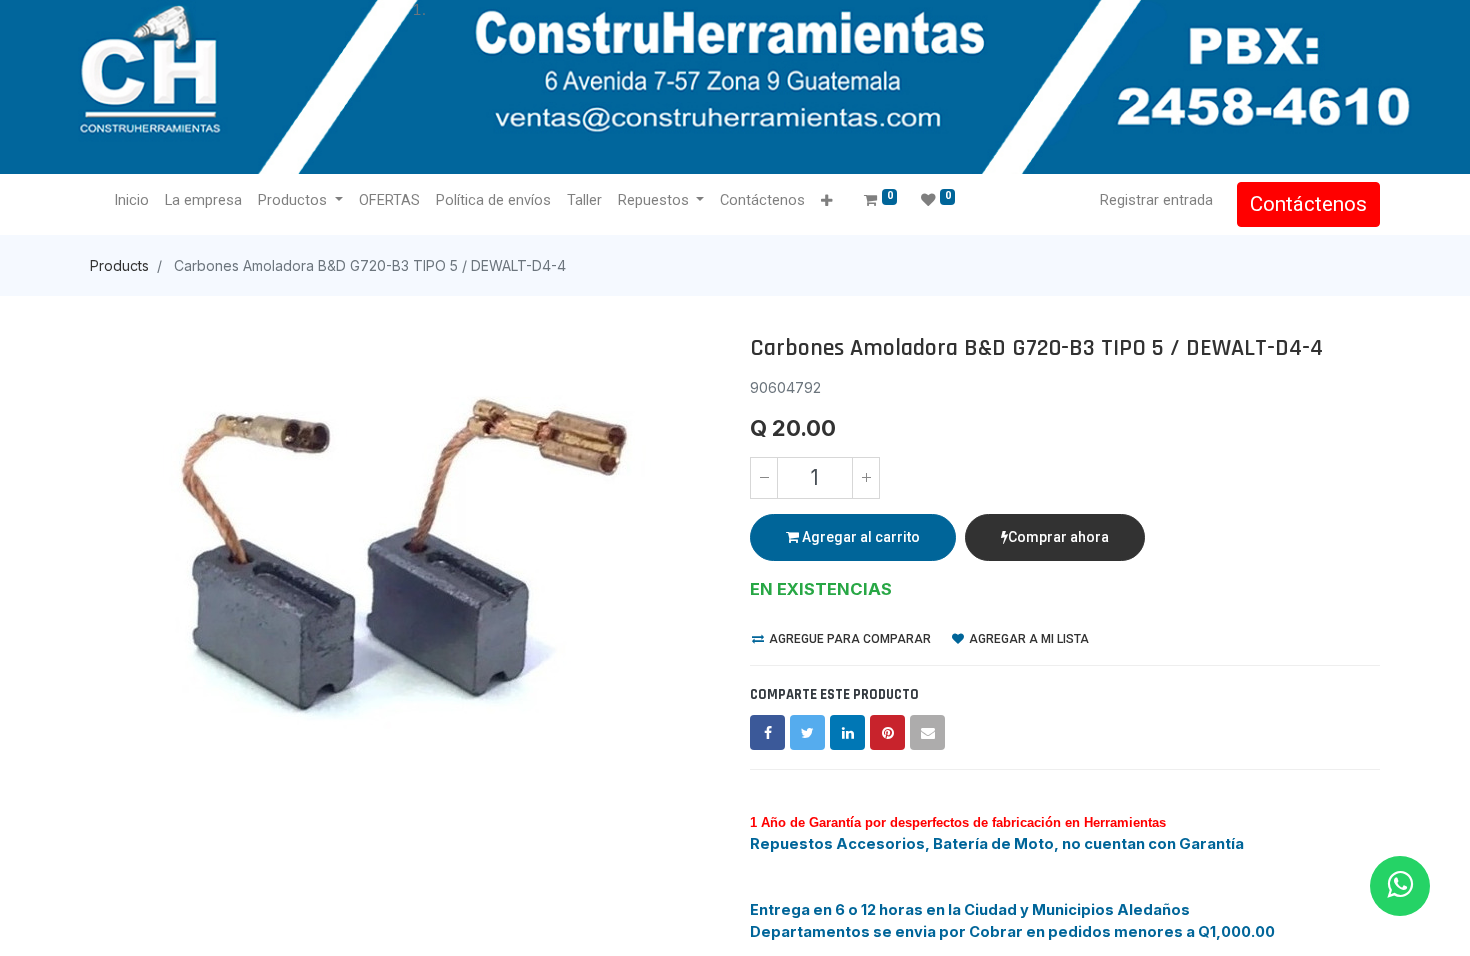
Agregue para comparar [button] (848, 639)
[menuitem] (131, 201)
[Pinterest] (887, 732)
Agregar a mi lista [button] (1027, 639)
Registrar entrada (1156, 200)
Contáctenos (1308, 204)
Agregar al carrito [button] (859, 537)
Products (119, 265)
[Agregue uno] (866, 478)
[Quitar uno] (764, 478)
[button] (826, 201)
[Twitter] (807, 732)
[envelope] (927, 732)
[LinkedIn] (847, 732)
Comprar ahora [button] (1058, 537)
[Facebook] (767, 732)
